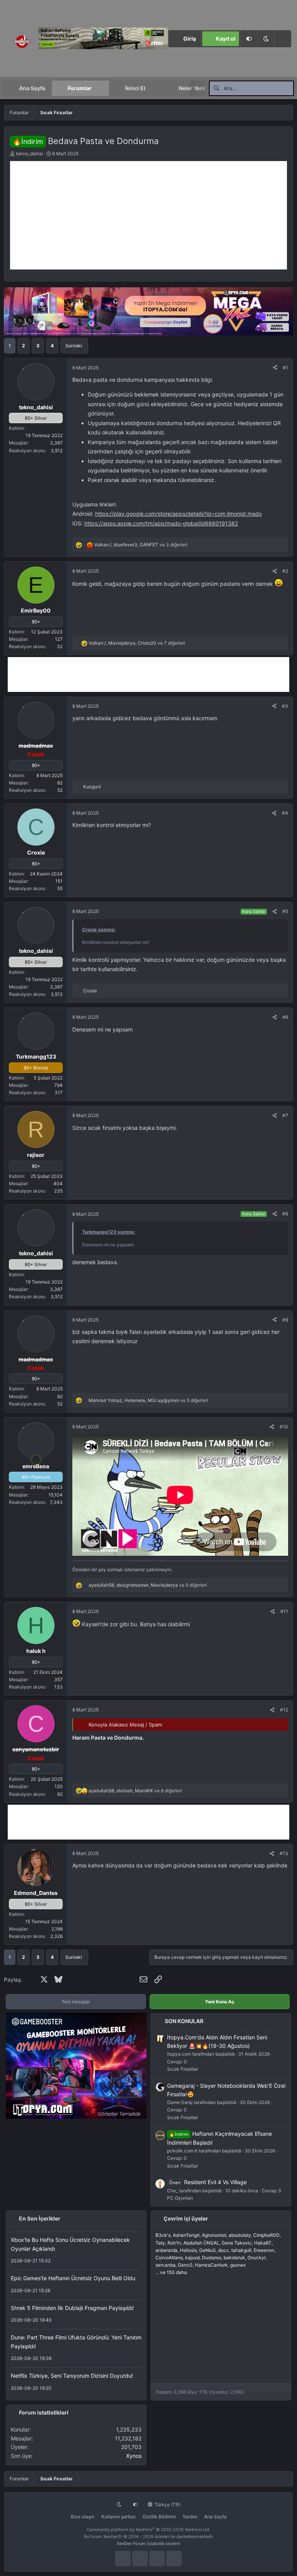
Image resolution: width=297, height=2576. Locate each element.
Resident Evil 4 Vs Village (208, 2182)
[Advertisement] (148, 215)
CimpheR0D (266, 2235)
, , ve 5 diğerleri (148, 1400)
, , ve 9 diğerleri (148, 1585)
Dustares (212, 2258)
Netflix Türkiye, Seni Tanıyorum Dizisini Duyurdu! (72, 2376)
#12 (284, 1710)
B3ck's (163, 2235)
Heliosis (188, 2250)
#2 (285, 571)
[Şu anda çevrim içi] (36, 1458)
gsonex (238, 2265)
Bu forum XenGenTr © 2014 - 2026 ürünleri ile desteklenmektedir (149, 2537)
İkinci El (135, 88)
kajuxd (192, 2258)
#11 (284, 1611)
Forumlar (80, 88)
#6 (285, 1017)
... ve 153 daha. (172, 2272)
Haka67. (263, 2243)
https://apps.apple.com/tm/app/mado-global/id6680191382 (161, 523)
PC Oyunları (180, 2198)
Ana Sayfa (32, 88)
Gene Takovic (237, 2243)
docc (224, 2250)
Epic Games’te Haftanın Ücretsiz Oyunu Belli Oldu (73, 2278)
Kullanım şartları (119, 2517)
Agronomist (214, 2235)
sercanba (166, 2265)
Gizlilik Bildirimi (159, 2517)
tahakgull (241, 2250)
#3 (285, 706)
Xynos (134, 2456)
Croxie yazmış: (99, 929)
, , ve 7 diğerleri (137, 643)
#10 (284, 1427)
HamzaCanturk (211, 2265)
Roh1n (174, 2243)
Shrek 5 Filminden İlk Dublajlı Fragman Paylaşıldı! (72, 2308)
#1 (285, 368)
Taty (160, 2243)
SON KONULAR (184, 2021)
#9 (285, 1320)
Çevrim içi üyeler (186, 2218)
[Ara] (283, 39)
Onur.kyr (257, 2258)
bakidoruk (234, 2258)
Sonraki (74, 346)
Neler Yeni (192, 88)
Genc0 (185, 2265)
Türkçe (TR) (167, 2505)
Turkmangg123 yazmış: (109, 1232)
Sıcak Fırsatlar (183, 2069)
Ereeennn (264, 2250)
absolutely (240, 2235)
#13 (284, 1853)
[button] (266, 39)
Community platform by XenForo (148, 2530)
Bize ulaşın (83, 2517)
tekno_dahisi (29, 154)
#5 (285, 911)
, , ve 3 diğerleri (141, 545)
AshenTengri (186, 2235)
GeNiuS (207, 2250)
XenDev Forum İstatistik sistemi (148, 2543)
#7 (285, 1115)
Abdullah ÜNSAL (201, 2243)
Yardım (190, 2517)
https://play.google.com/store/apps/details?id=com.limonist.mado (178, 514)
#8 (285, 1214)
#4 (285, 813)
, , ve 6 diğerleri (135, 1791)
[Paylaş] (275, 368)
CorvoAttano (169, 2258)
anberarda (166, 2250)
